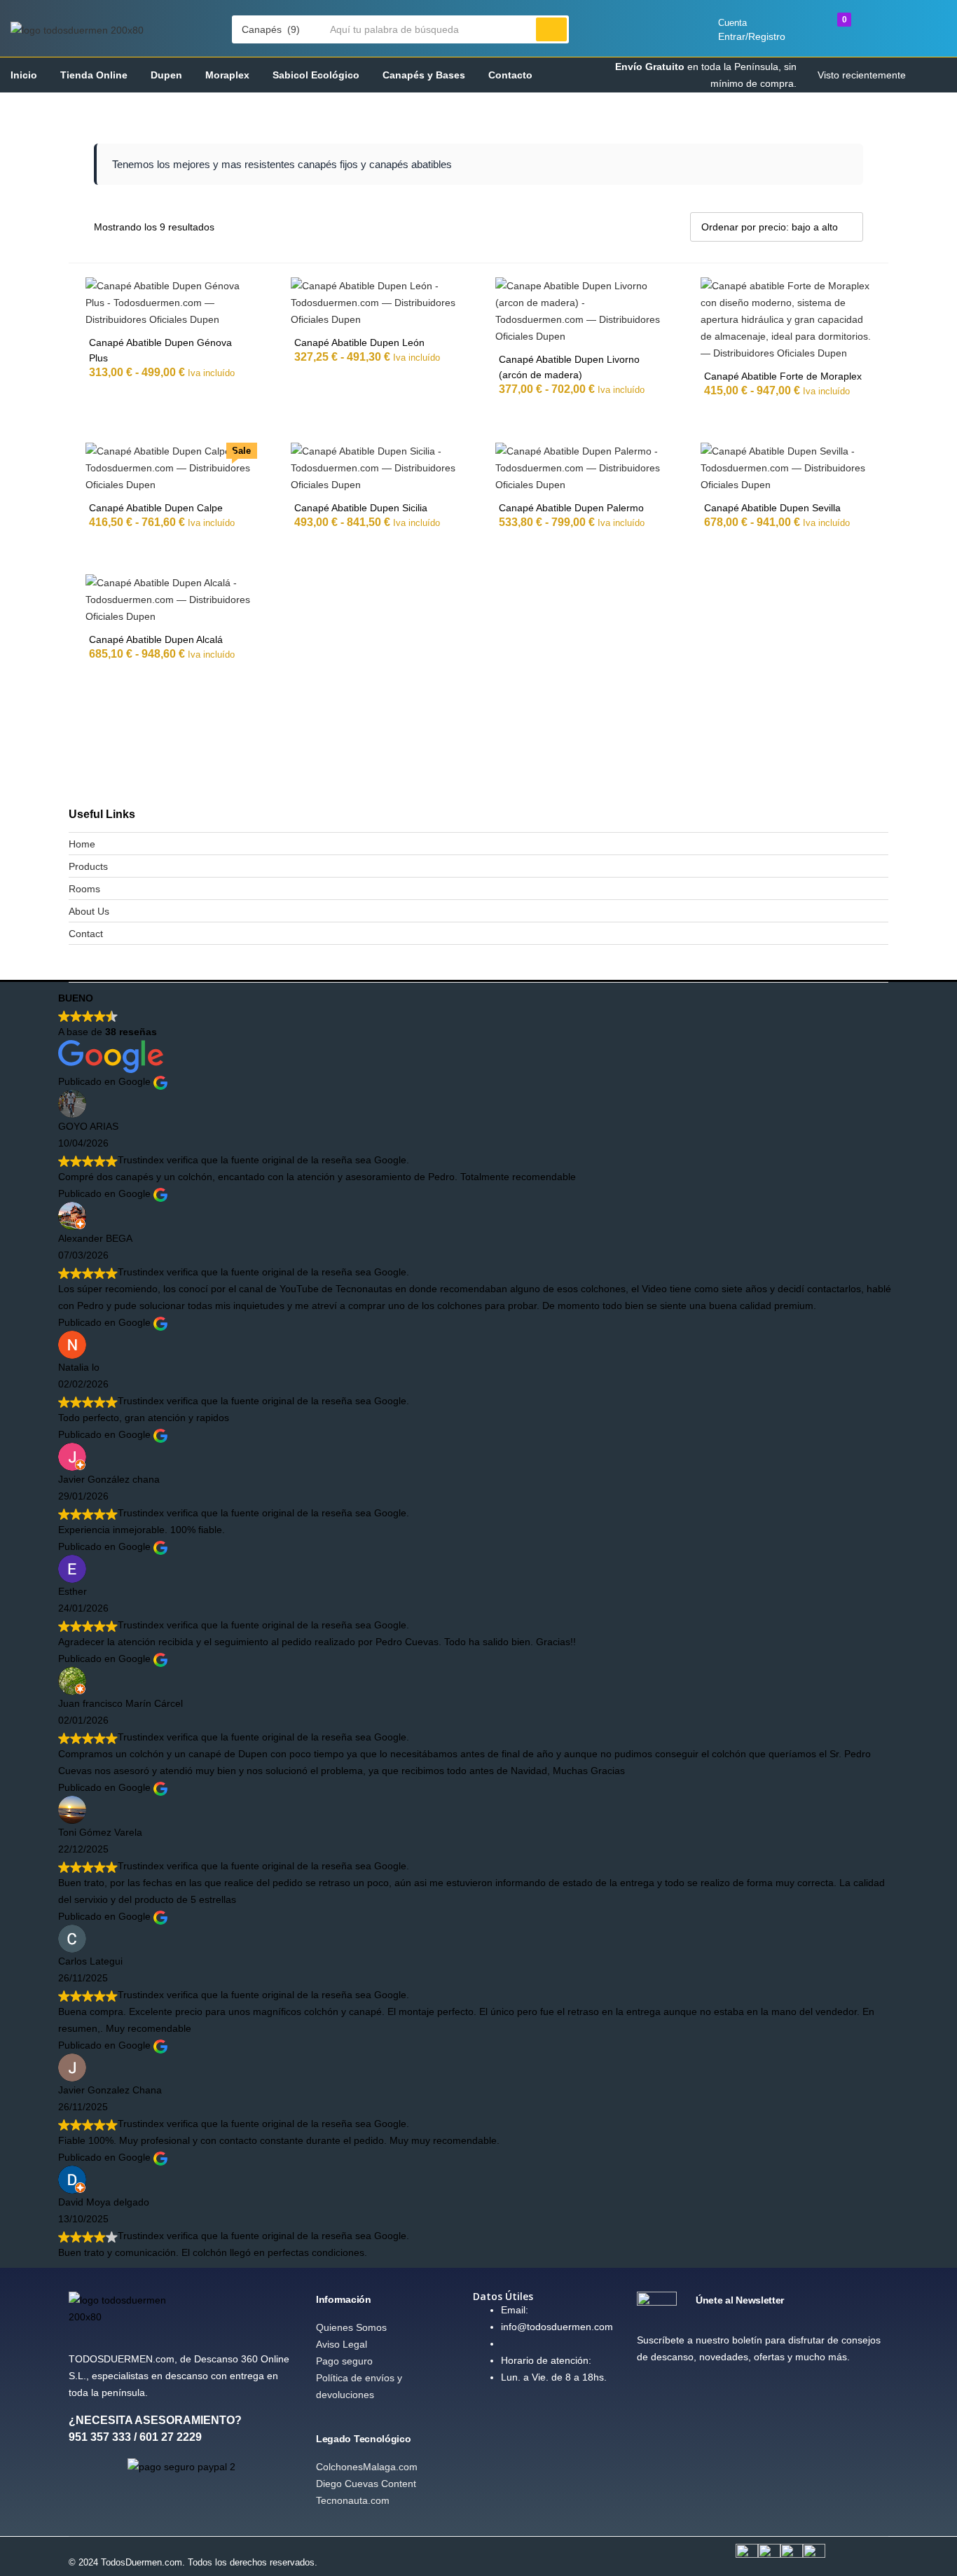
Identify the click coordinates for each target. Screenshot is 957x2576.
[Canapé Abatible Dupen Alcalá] (171, 599)
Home (82, 844)
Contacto (510, 75)
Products (88, 866)
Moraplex (227, 75)
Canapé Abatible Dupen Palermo (571, 508)
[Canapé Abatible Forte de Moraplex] (786, 319)
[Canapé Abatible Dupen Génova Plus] (171, 302)
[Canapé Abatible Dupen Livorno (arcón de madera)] (581, 310)
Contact (86, 934)
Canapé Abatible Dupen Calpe (156, 508)
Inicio (24, 75)
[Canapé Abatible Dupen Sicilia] (377, 467)
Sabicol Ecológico (316, 75)
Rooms (84, 889)
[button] (278, 29)
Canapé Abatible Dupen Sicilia (361, 508)
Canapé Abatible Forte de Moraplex (783, 376)
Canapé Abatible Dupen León (359, 342)
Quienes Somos (351, 2327)
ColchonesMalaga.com (367, 2467)
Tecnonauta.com (353, 2500)
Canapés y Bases (424, 75)
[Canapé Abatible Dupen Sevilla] (786, 467)
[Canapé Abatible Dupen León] (377, 302)
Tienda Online (94, 75)
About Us (89, 911)
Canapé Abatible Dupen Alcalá (156, 639)
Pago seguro (344, 2361)
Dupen (166, 75)
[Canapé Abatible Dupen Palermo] (581, 467)
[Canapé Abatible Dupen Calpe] (171, 467)
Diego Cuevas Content (366, 2484)
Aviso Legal (342, 2344)
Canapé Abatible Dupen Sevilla (772, 508)
